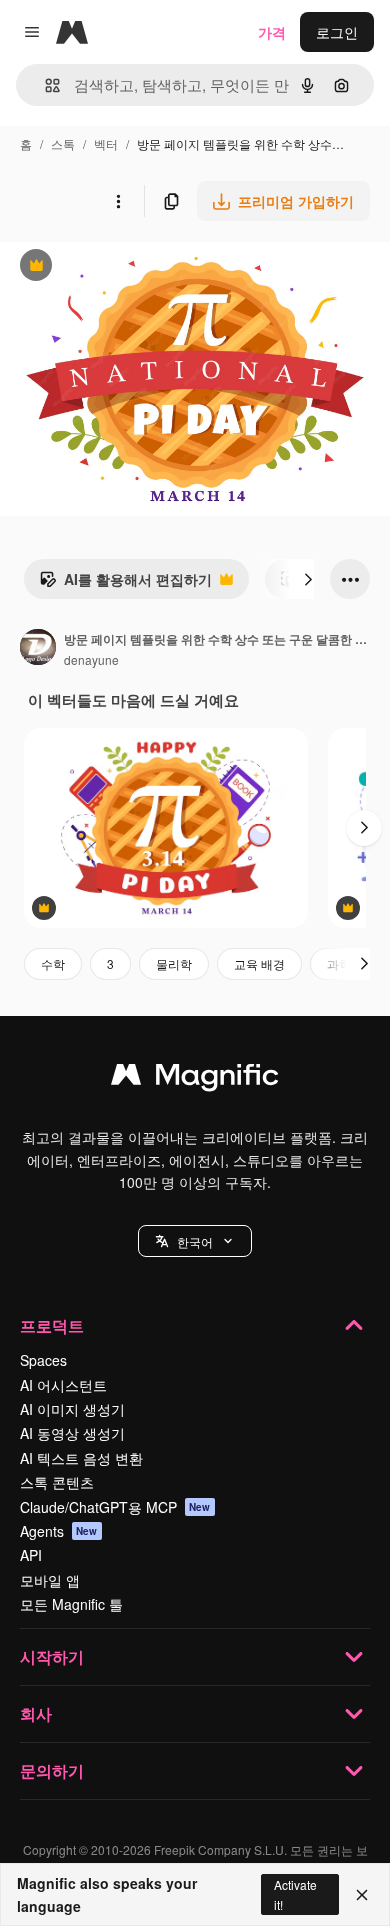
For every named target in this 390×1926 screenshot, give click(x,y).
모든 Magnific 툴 (71, 1604)
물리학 (174, 963)
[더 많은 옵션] (118, 201)
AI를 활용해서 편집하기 (125, 584)
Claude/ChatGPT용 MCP (115, 1507)
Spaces (43, 1360)
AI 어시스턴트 (63, 1385)
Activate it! (295, 1894)
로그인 (337, 32)
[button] (195, 1241)
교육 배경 (259, 963)
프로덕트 (52, 1325)
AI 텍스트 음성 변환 (81, 1458)
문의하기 (52, 1770)
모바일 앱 (50, 1580)
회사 (36, 1713)
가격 (272, 32)
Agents (59, 1531)
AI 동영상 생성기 (72, 1433)
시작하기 (52, 1656)
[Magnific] (195, 1079)
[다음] (308, 579)
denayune (91, 659)
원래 (115, 267)
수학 (53, 963)
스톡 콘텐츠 (57, 1482)
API (31, 1555)
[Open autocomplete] (44, 85)
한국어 (195, 1241)
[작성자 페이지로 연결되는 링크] (38, 649)
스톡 (63, 143)
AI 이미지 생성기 (72, 1409)
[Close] (362, 1895)
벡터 (106, 143)
